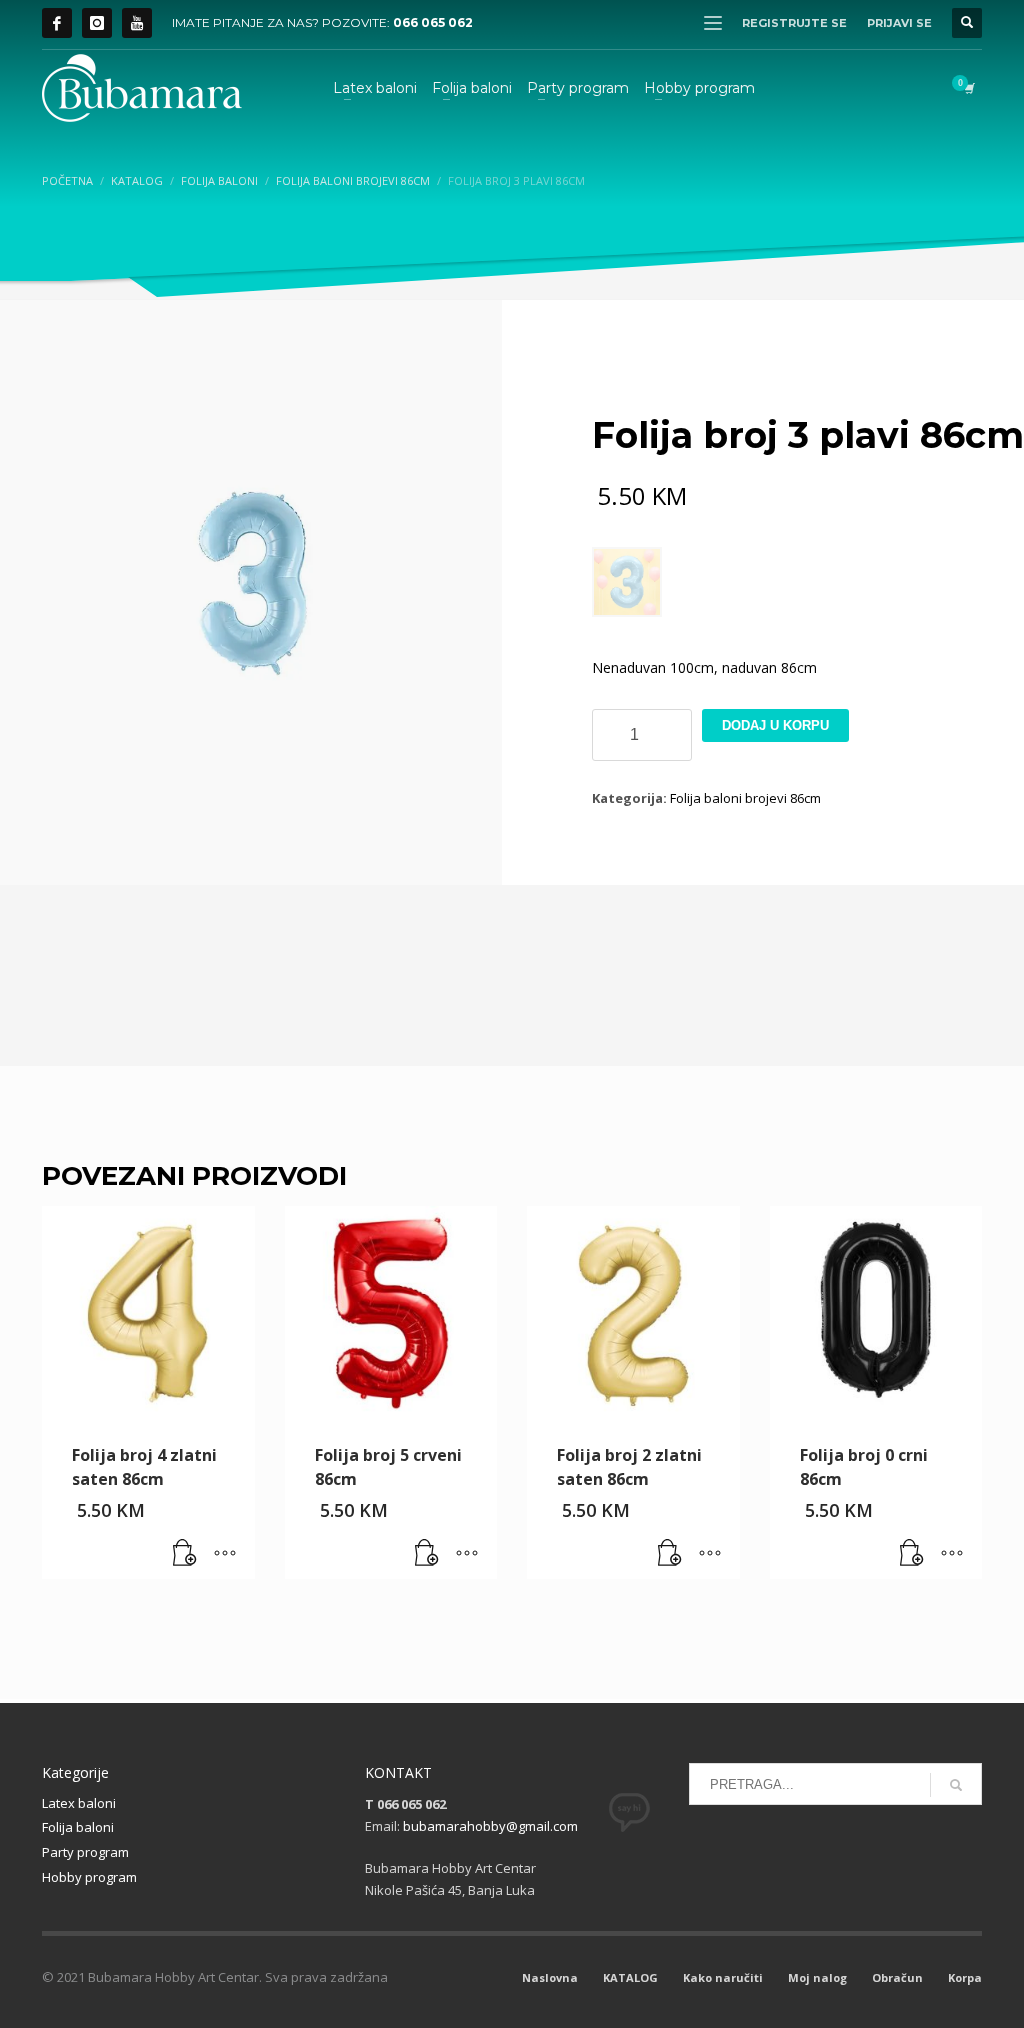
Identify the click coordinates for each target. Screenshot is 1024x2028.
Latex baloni (79, 1803)
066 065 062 (433, 22)
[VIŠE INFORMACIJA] (225, 1554)
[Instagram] (97, 23)
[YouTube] (137, 23)
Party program (85, 1852)
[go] (956, 1785)
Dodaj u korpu (775, 725)
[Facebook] (57, 23)
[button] (185, 1554)
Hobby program (89, 1877)
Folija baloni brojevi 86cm (745, 798)
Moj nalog (817, 1977)
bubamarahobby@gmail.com (490, 1826)
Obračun (897, 1977)
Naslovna (550, 1977)
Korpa (965, 1977)
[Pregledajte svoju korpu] (968, 88)
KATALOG (630, 1977)
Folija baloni (78, 1827)
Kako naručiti (723, 1977)
